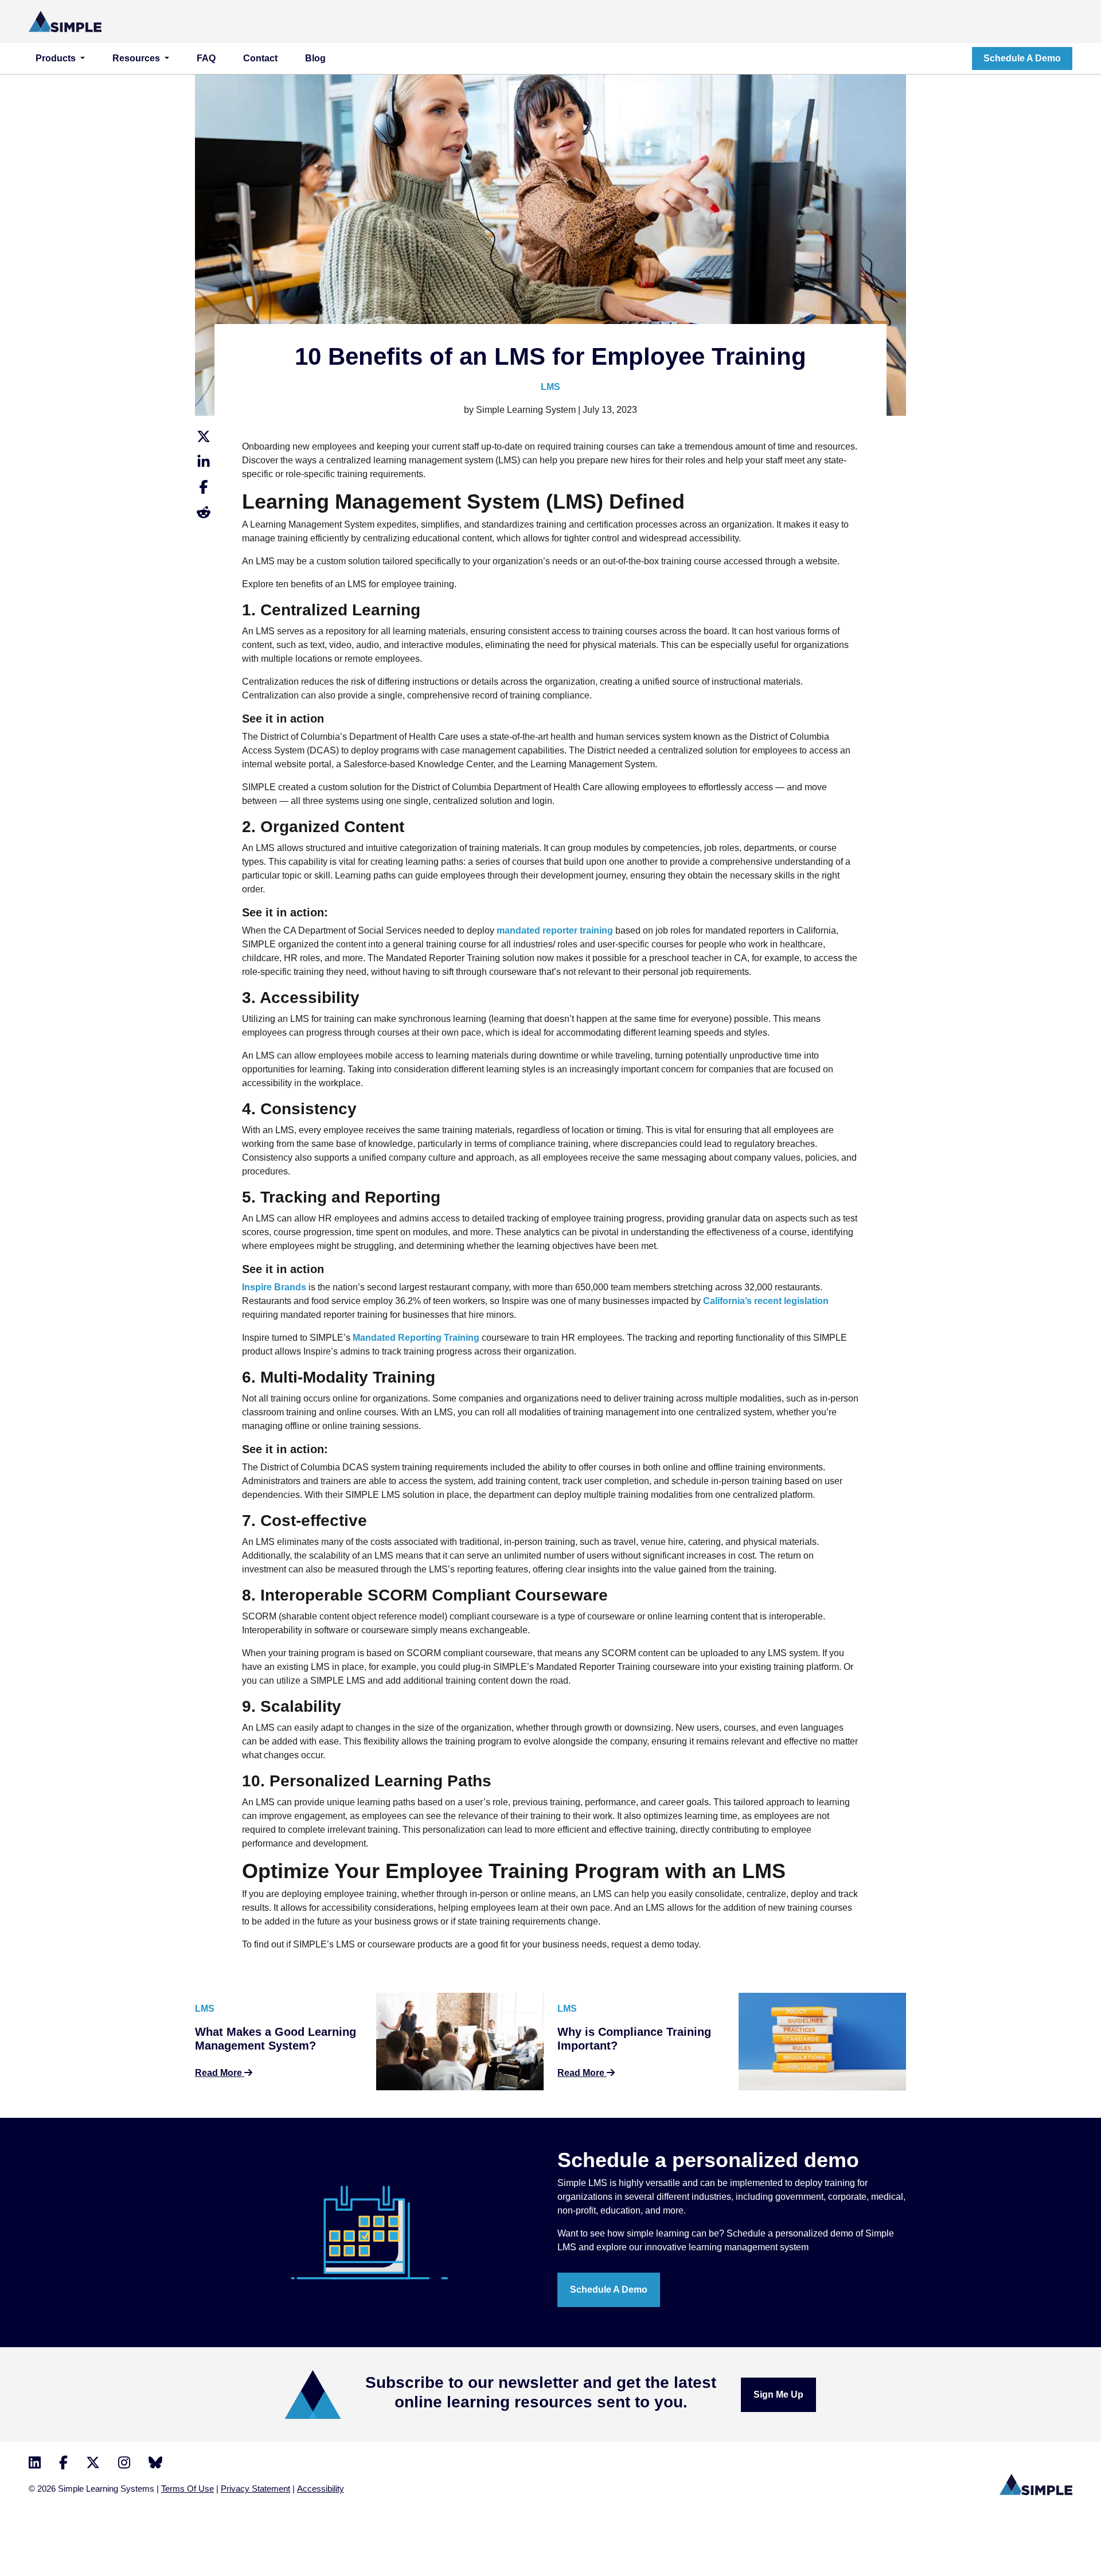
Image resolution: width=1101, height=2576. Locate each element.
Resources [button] (137, 58)
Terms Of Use (188, 2489)
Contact (260, 58)
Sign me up (778, 2394)
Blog (315, 58)
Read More (220, 2073)
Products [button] (57, 58)
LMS (550, 387)
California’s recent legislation (766, 1301)
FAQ (206, 58)
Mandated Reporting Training (416, 1338)
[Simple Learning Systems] (65, 21)
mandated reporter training (555, 930)
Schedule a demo (1022, 58)
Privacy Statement (255, 2489)
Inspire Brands (274, 1287)
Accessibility (321, 2489)
